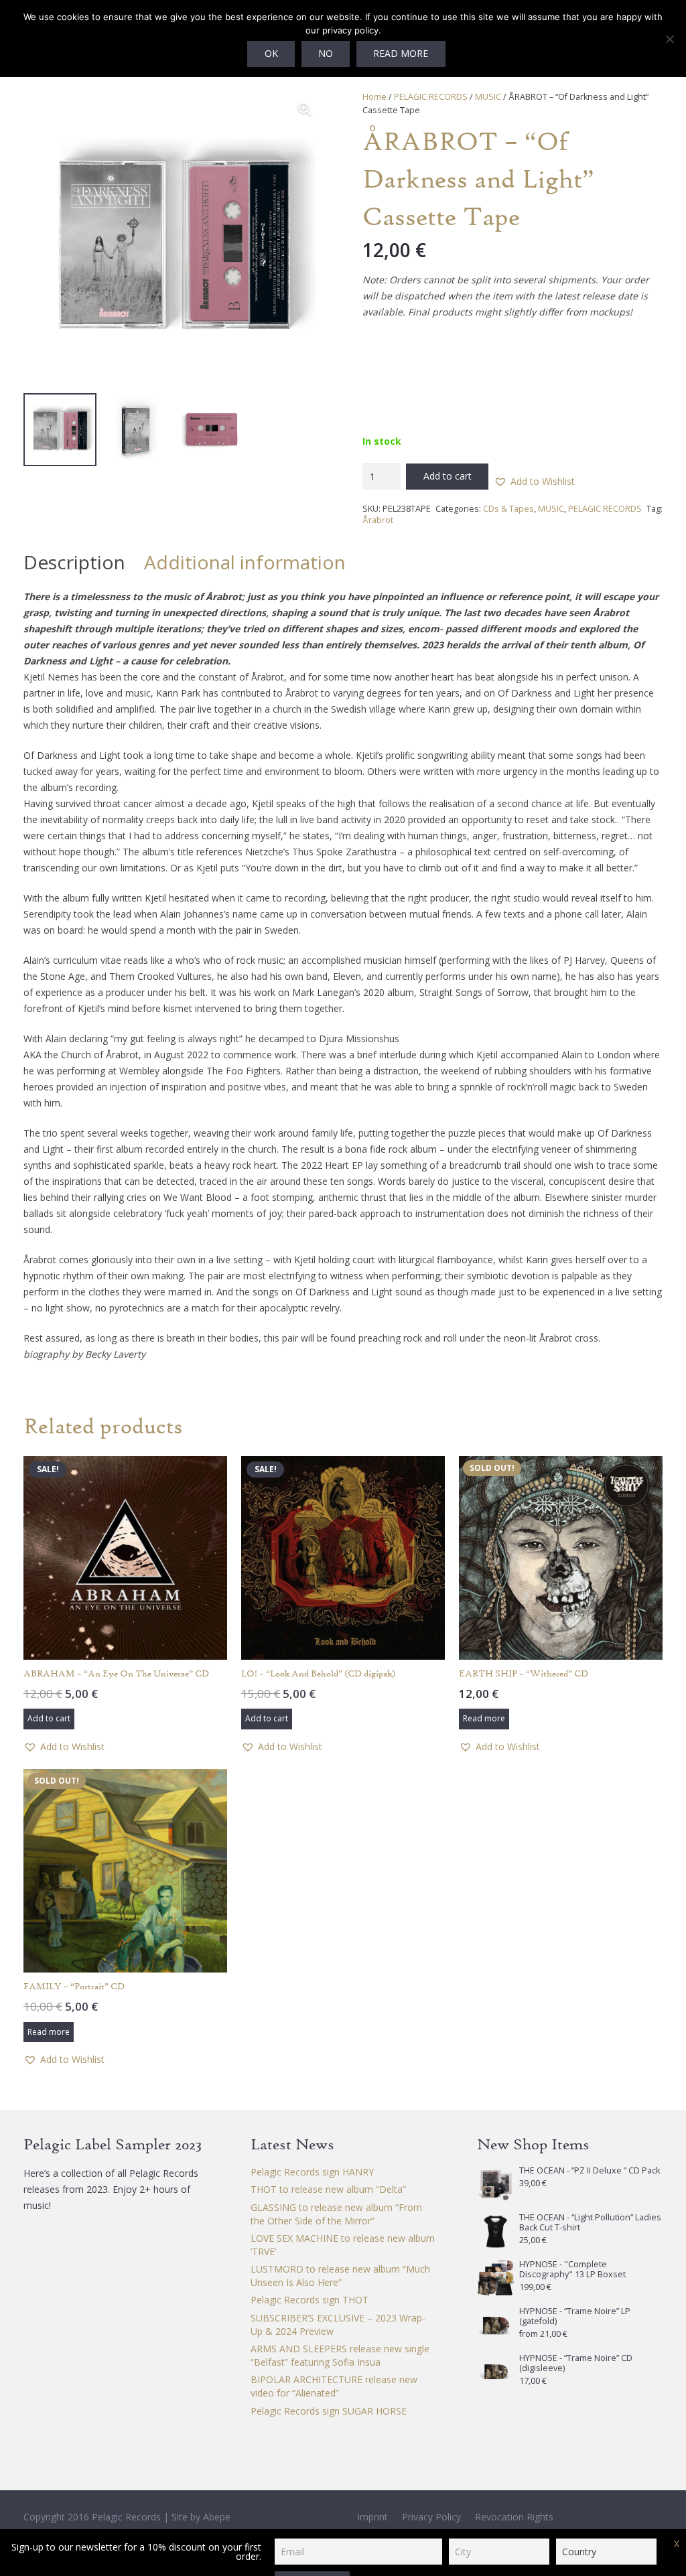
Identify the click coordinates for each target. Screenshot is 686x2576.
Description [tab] (74, 562)
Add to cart (448, 476)
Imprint (372, 2517)
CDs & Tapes (508, 509)
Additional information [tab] (245, 562)
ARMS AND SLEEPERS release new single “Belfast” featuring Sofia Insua (340, 2355)
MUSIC (488, 97)
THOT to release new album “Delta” (328, 2189)
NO (326, 53)
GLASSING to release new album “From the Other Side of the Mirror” (336, 2214)
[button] (305, 109)
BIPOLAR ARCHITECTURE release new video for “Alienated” (334, 2386)
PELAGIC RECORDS (431, 97)
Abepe (217, 2517)
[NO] (669, 39)
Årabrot (378, 520)
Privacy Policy (431, 2517)
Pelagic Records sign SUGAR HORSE (329, 2411)
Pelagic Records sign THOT (310, 2300)
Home (374, 97)
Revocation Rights (514, 2517)
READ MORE (401, 53)
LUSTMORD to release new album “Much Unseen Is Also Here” (340, 2276)
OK (271, 53)
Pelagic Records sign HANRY (312, 2172)
